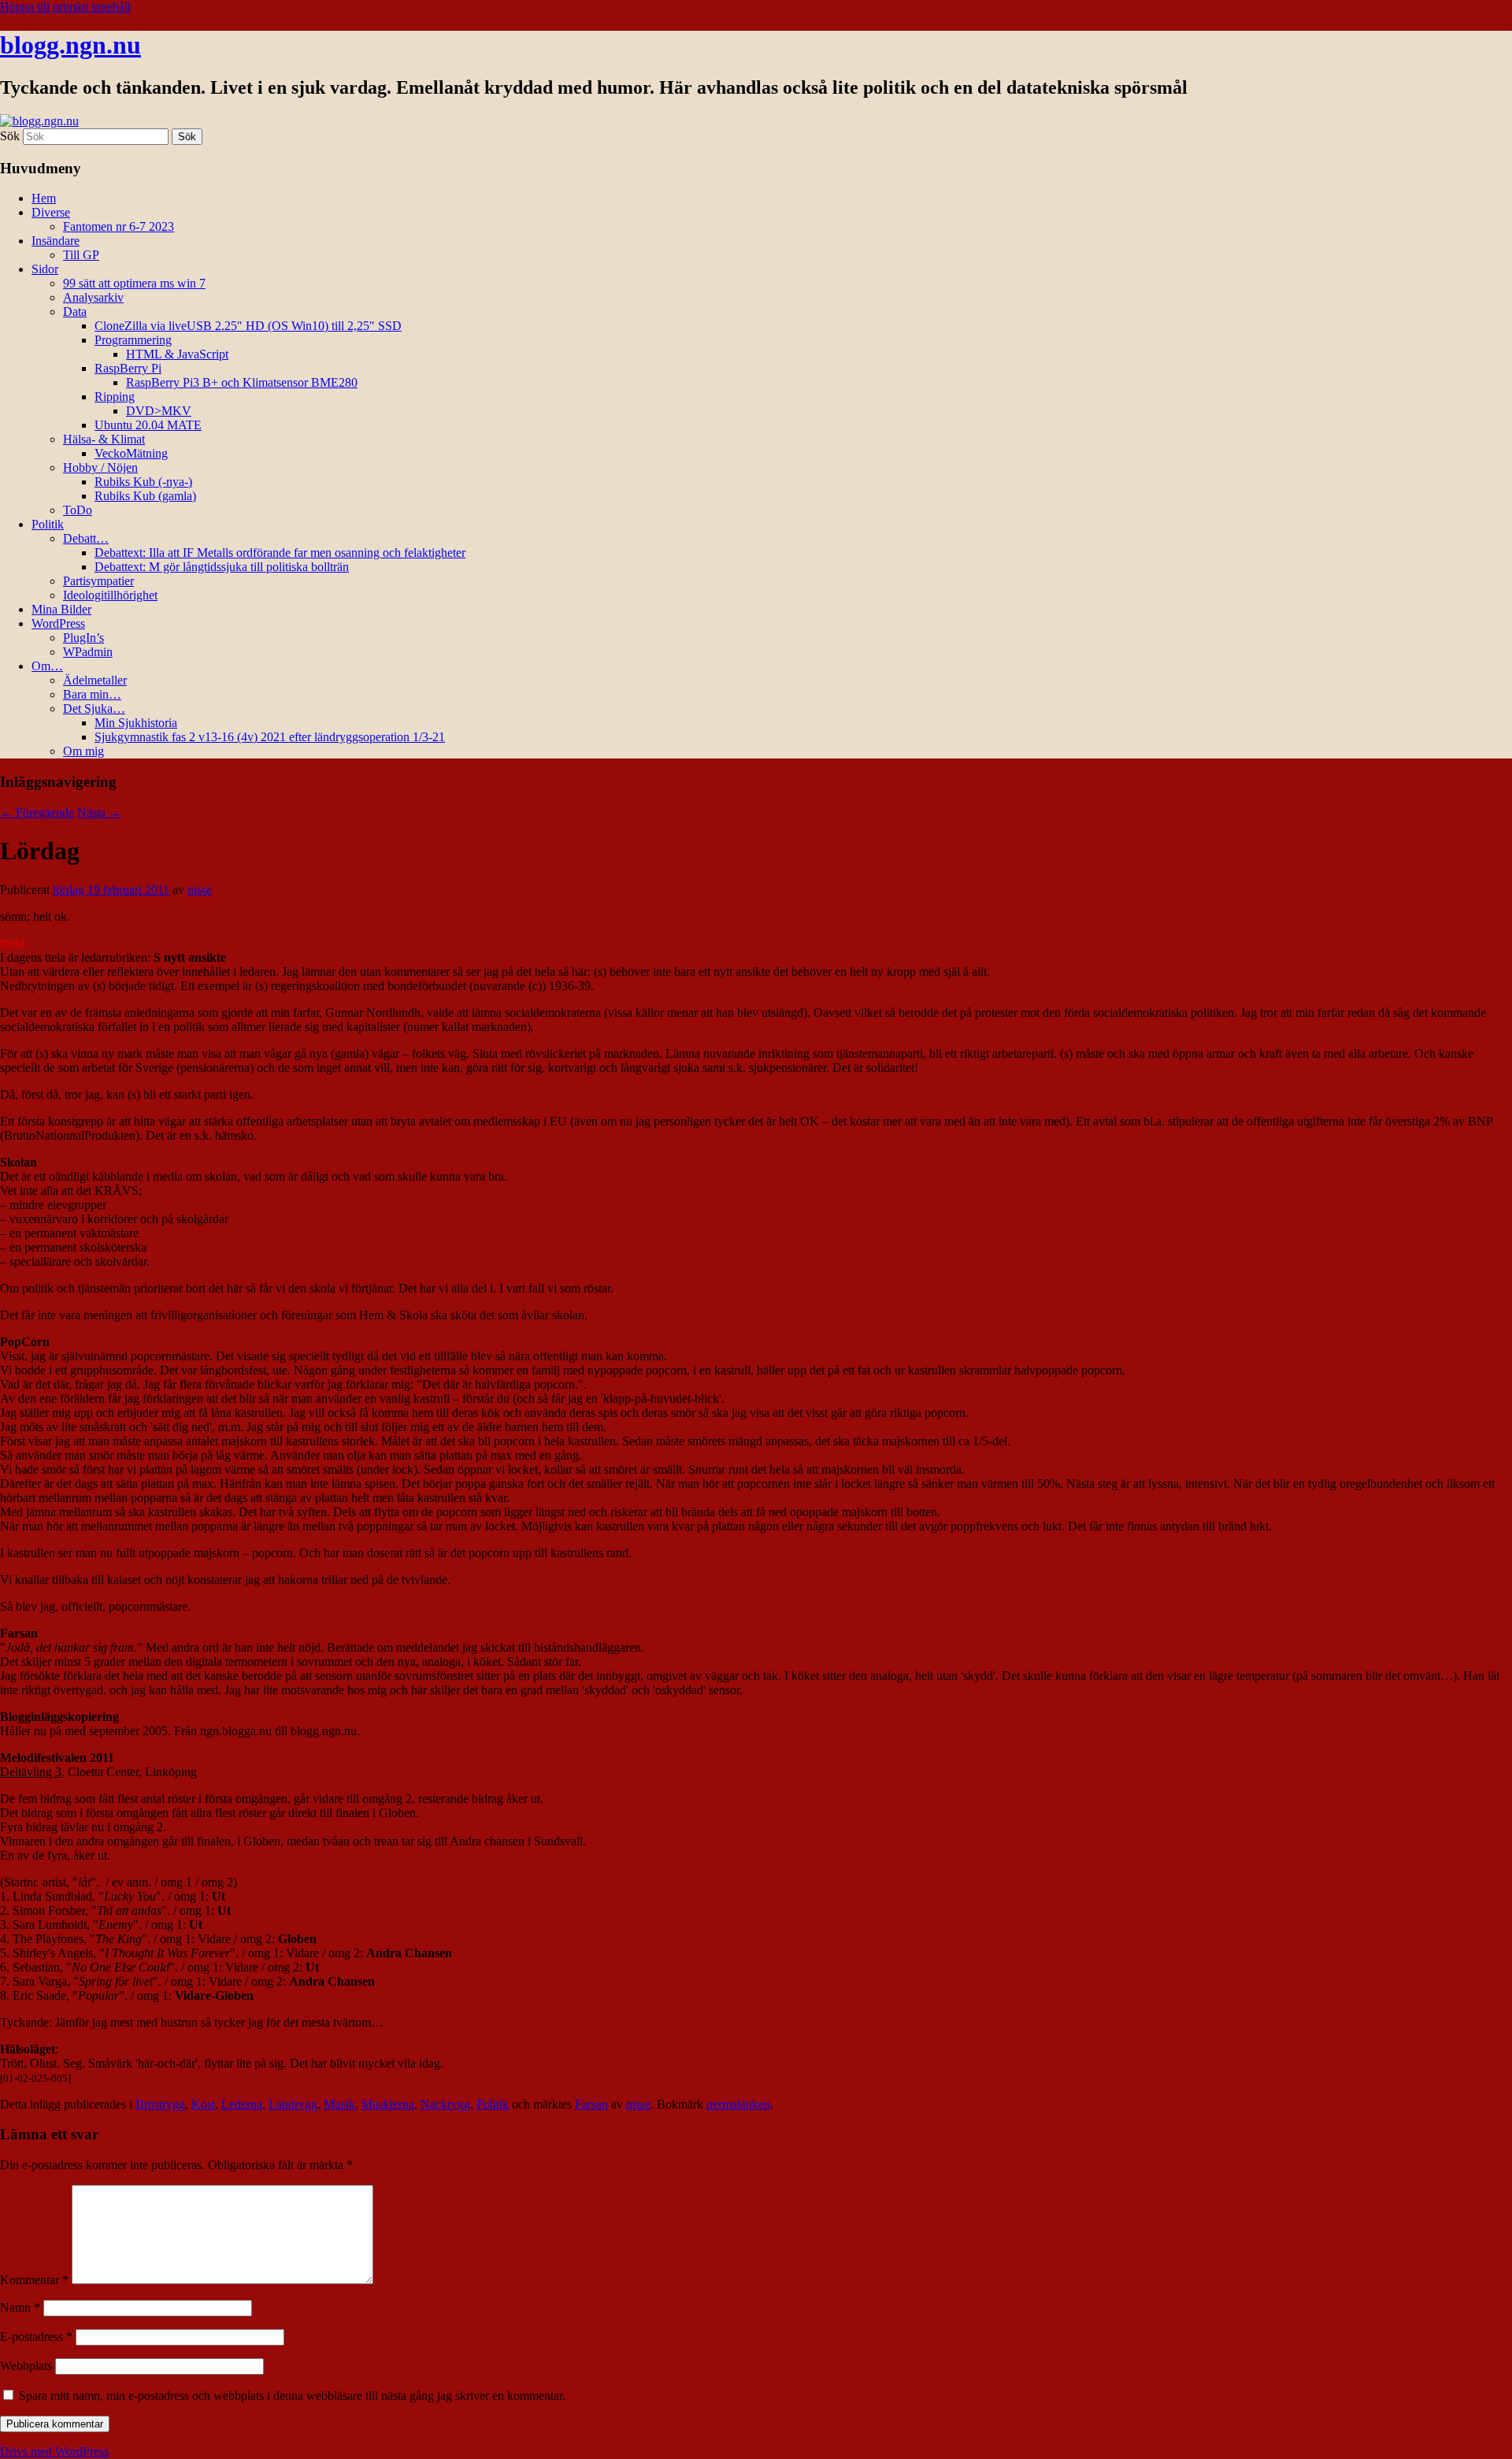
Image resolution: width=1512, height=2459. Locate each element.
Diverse (51, 212)
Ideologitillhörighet (110, 595)
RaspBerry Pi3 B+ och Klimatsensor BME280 (242, 382)
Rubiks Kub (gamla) (145, 496)
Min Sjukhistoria (136, 723)
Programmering (133, 340)
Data (75, 312)
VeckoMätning (131, 453)
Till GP (81, 255)
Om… (47, 666)
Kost (203, 2104)
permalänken (738, 2104)
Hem (44, 198)
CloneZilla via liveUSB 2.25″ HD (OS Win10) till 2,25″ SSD (248, 326)
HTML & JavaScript (177, 354)
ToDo (78, 510)
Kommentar (34, 2280)
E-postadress (36, 2337)
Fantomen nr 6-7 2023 (119, 226)
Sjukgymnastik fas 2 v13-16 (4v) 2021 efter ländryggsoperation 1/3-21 (270, 737)
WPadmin (88, 652)
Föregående (37, 812)
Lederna (242, 2104)
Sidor (45, 269)
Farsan (591, 2104)
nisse (200, 890)
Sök (10, 136)
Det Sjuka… (94, 708)
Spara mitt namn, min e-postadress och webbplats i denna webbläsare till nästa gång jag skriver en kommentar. (292, 2396)
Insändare (56, 241)
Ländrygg (293, 2104)
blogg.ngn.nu (70, 45)
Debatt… (86, 538)
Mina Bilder (61, 609)
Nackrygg (445, 2104)
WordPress (58, 623)
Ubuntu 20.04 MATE (148, 425)
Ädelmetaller (95, 680)
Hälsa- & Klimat (104, 439)
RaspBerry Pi (128, 368)
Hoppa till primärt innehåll (65, 7)
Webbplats (26, 2366)
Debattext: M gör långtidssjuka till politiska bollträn (222, 567)
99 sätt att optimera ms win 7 (134, 283)
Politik (48, 524)
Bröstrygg (160, 2104)
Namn (20, 2307)
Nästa (99, 812)
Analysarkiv (93, 297)
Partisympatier (98, 581)
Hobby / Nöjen (100, 467)
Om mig (83, 751)
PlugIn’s (83, 638)
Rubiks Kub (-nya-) (143, 482)
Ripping (115, 397)
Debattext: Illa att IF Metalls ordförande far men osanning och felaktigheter (280, 553)
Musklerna (388, 2104)
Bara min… (92, 694)
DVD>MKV (159, 411)
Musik (339, 2104)
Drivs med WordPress (54, 2452)
